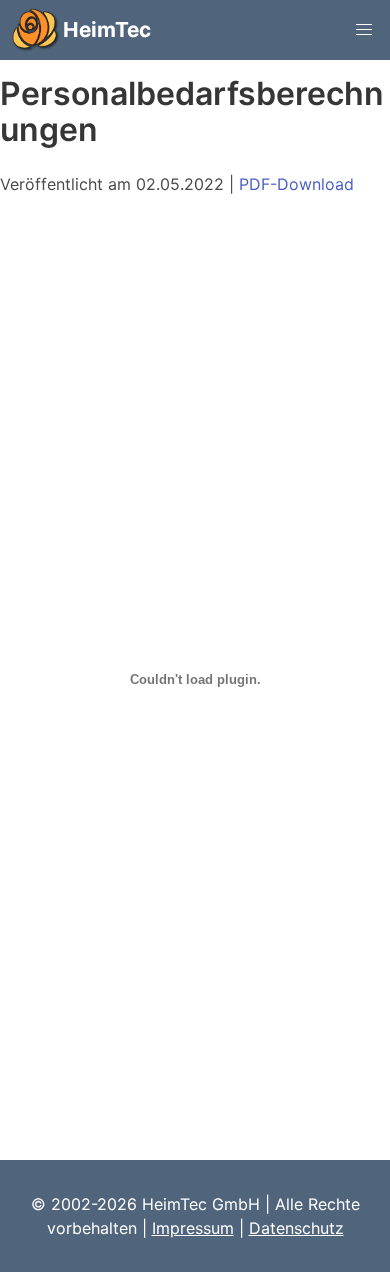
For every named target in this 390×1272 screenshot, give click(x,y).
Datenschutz (296, 1228)
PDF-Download (296, 184)
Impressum (193, 1228)
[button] (364, 30)
